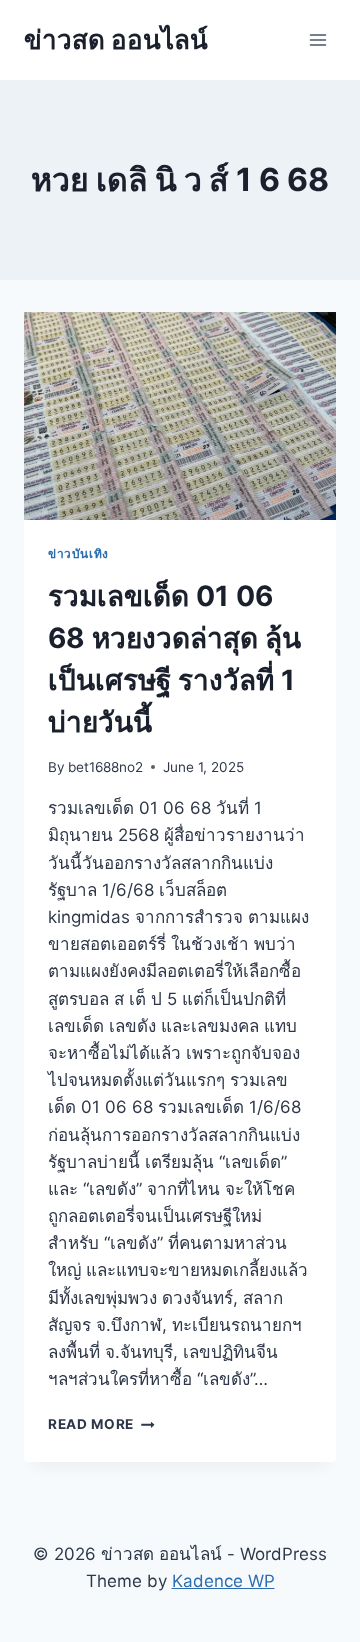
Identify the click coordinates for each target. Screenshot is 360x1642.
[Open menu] (317, 39)
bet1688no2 (105, 767)
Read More (101, 1424)
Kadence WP (223, 1581)
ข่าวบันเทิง (78, 553)
